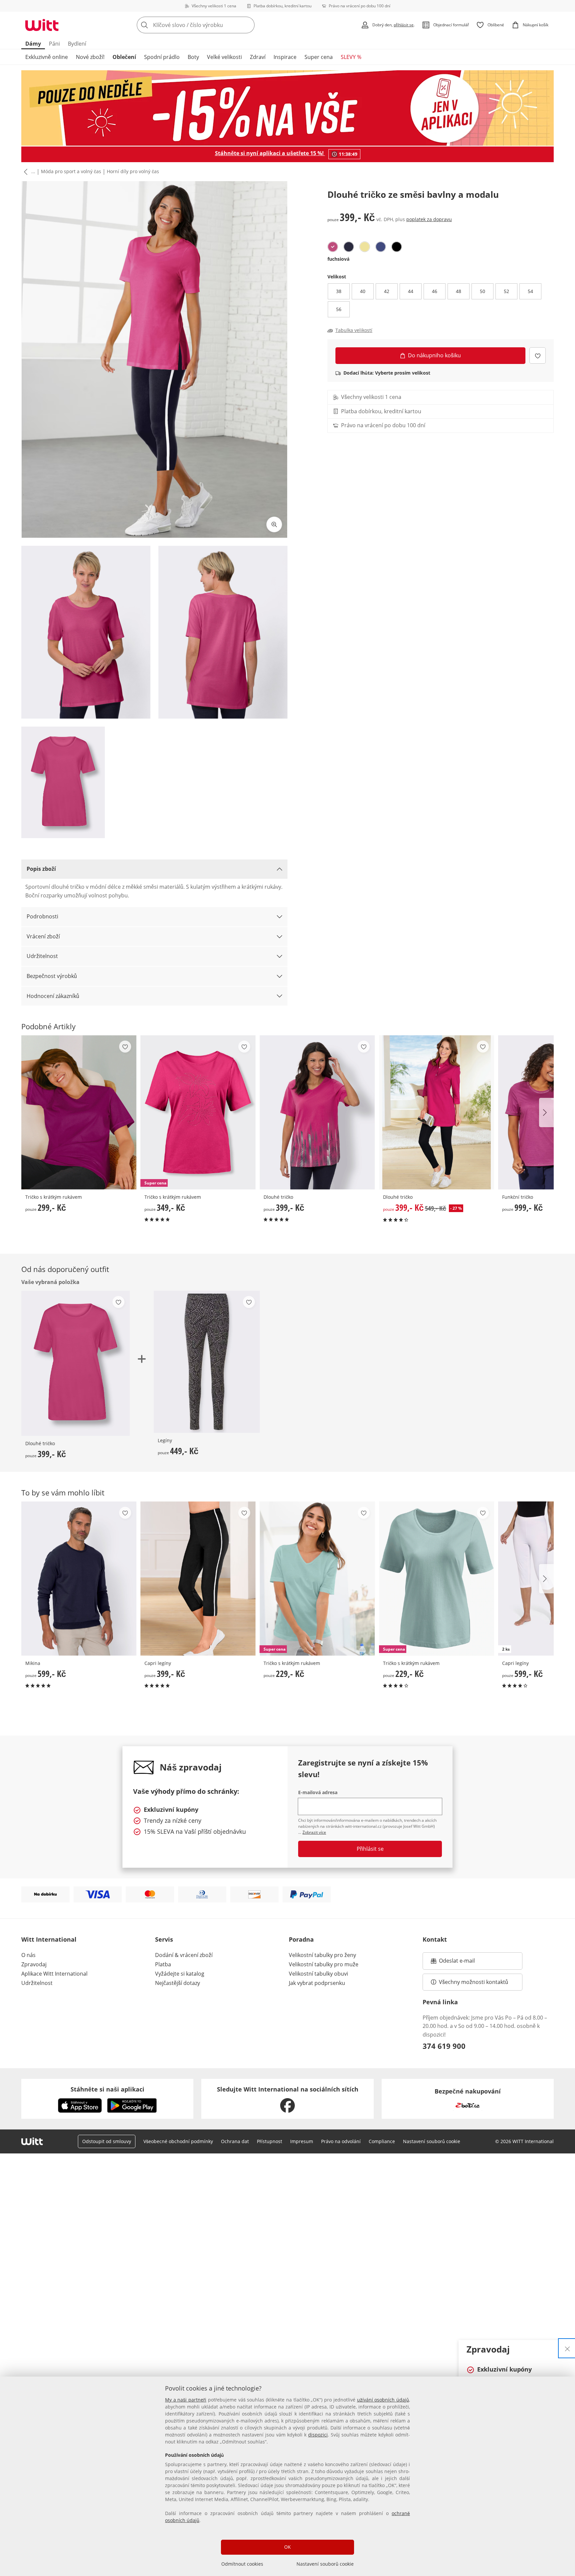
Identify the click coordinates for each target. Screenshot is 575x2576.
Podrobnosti (42, 916)
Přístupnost (270, 2141)
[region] (287, 2476)
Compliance (382, 2141)
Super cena (319, 57)
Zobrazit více (314, 1832)
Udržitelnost (42, 956)
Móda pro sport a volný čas (71, 171)
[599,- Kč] (79, 1579)
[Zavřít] (567, 2348)
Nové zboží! (90, 57)
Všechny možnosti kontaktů (474, 1982)
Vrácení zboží (43, 936)
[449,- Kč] (207, 1362)
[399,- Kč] (317, 1112)
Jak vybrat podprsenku (317, 1983)
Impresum (302, 2141)
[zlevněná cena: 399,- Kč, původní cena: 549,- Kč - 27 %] (437, 1112)
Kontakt (435, 1939)
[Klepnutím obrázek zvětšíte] (274, 524)
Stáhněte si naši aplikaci (107, 2089)
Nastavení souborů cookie (325, 2564)
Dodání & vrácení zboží (184, 1955)
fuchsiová (338, 259)
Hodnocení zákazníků (53, 996)
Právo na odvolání (341, 2141)
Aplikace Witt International (54, 1974)
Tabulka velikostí (354, 330)
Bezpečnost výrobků (52, 976)
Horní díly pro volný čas (133, 171)
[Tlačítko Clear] (248, 25)
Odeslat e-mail (465, 1963)
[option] (333, 247)
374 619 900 (444, 2046)
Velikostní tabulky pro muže (324, 1964)
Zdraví (258, 57)
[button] (24, 172)
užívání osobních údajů (383, 2400)
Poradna (301, 1939)
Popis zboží (41, 869)
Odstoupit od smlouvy (107, 2141)
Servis (164, 1939)
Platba (163, 1964)
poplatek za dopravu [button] (429, 219)
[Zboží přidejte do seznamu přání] (538, 355)
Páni (54, 44)
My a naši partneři (186, 2400)
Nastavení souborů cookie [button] (432, 2141)
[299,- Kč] (79, 1112)
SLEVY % (351, 57)
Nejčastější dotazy (178, 1983)
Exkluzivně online (47, 57)
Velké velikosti (224, 57)
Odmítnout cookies (242, 2564)
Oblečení (124, 57)
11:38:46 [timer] (348, 154)
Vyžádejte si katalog (180, 1974)
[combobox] (210, 25)
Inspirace (285, 57)
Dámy (33, 44)
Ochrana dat (235, 2141)
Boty (193, 57)
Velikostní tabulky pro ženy (322, 1955)
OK (287, 2547)
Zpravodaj (34, 1964)
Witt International (49, 1939)
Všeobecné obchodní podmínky (178, 2141)
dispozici (318, 2435)
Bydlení (77, 44)
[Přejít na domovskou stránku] (42, 25)
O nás (28, 1955)
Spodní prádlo (162, 57)
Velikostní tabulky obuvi (318, 1974)
